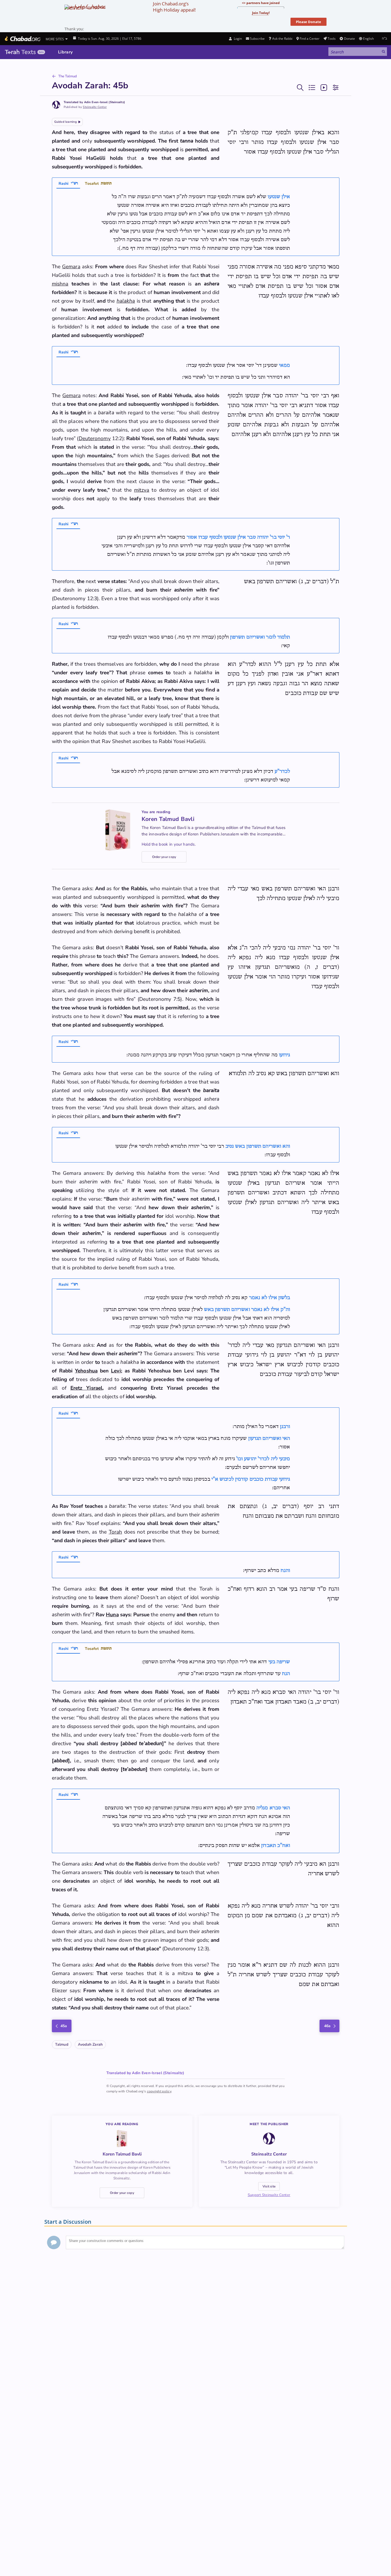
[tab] (68, 184)
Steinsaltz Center (95, 107)
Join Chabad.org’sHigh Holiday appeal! (174, 7)
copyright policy (159, 2091)
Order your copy (164, 857)
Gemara (71, 267)
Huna (112, 1615)
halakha (126, 301)
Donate (349, 39)
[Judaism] (22, 39)
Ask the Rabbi (282, 39)
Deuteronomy (95, 439)
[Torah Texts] (25, 52)
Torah (115, 1532)
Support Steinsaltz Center (269, 2195)
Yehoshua (86, 1371)
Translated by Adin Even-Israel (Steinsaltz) (94, 102)
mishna (60, 284)
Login (237, 39)
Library (65, 52)
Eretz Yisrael (86, 1388)
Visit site (269, 2186)
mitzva (142, 490)
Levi (116, 1371)
